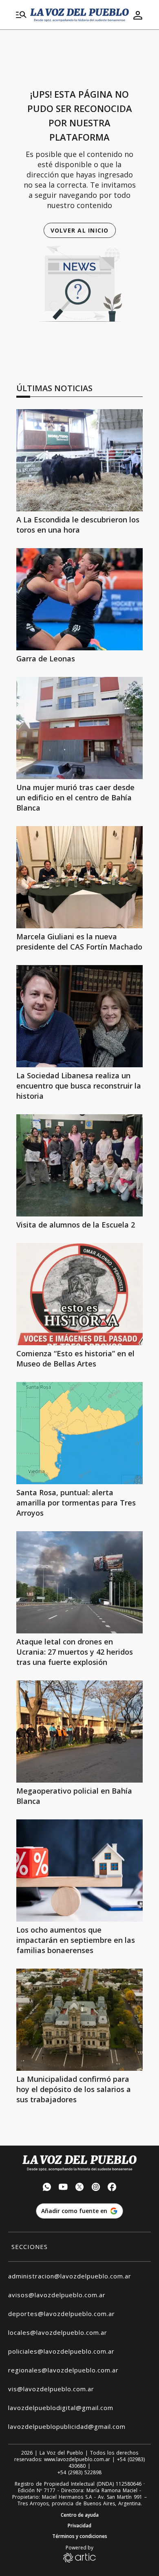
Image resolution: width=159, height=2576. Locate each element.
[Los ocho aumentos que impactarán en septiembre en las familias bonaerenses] (79, 1870)
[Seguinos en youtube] (63, 2188)
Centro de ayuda (80, 2515)
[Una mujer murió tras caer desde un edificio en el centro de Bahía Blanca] (79, 728)
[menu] (21, 15)
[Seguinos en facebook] (112, 2188)
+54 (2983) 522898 (79, 2473)
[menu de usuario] (138, 15)
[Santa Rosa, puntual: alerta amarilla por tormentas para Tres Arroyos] (79, 1433)
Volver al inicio (80, 230)
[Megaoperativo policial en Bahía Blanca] (79, 1732)
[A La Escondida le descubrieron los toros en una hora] (79, 460)
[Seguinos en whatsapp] (47, 2188)
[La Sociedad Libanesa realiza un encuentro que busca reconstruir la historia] (79, 1016)
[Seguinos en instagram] (96, 2188)
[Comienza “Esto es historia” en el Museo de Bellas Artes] (79, 1294)
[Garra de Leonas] (79, 599)
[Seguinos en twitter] (79, 2188)
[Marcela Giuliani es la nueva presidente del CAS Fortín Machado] (79, 877)
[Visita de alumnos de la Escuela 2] (79, 1165)
